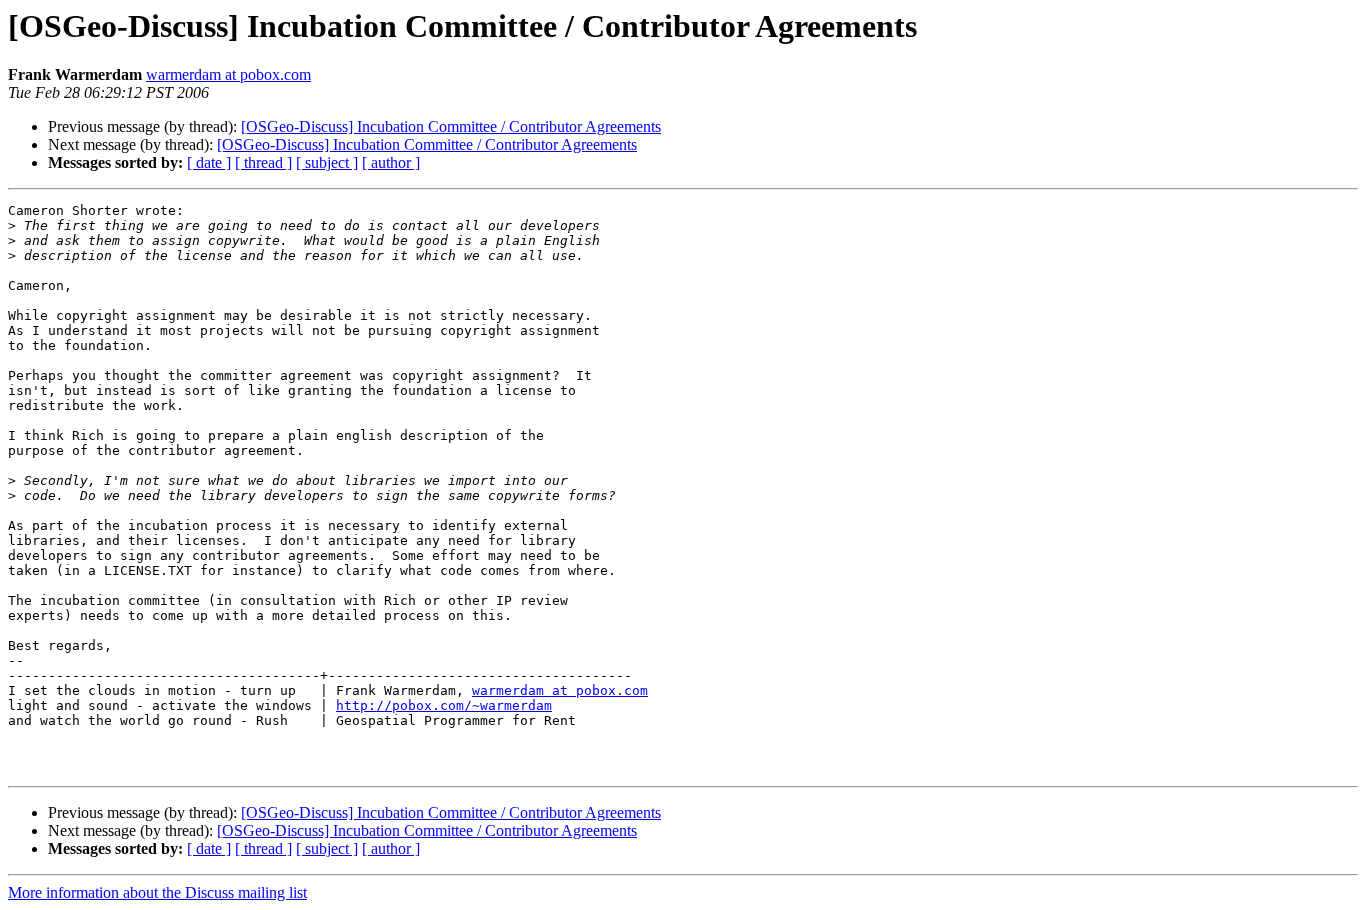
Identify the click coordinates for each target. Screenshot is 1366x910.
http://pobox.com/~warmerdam (444, 705)
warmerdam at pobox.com (228, 74)
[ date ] (209, 162)
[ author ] (391, 162)
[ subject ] (327, 162)
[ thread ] (263, 162)
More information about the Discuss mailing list (157, 892)
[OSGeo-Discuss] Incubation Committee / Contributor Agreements (451, 126)
